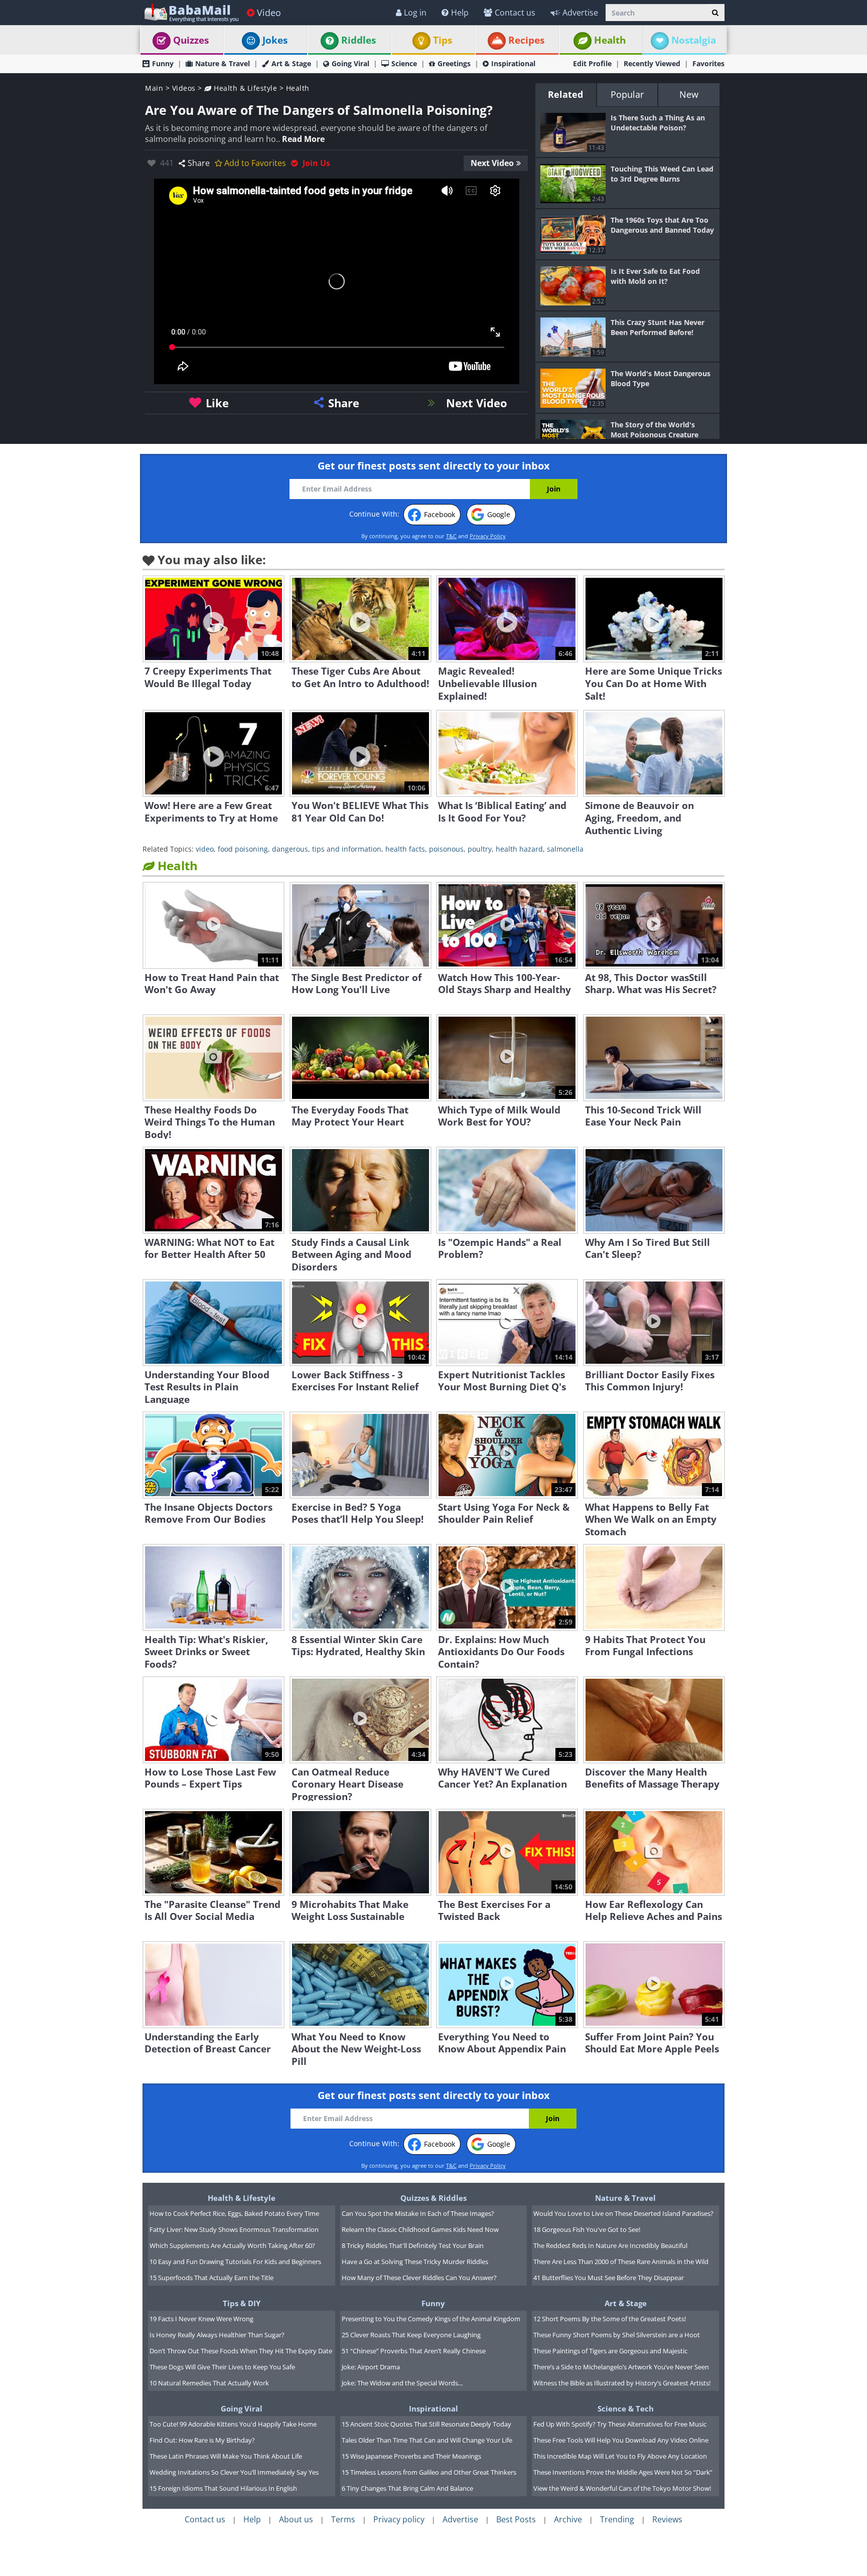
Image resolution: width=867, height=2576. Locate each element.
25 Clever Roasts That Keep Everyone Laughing (411, 2335)
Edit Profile (592, 63)
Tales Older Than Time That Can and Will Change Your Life (427, 2440)
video (205, 849)
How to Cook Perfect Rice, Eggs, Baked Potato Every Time (234, 2213)
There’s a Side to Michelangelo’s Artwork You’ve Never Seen (621, 2367)
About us (296, 2519)
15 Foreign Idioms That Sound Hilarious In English (223, 2488)
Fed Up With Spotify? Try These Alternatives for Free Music (620, 2424)
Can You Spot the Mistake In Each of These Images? (418, 2213)
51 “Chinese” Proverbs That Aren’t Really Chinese (414, 2351)
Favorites (708, 63)
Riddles (358, 40)
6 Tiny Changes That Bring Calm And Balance (407, 2488)
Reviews (667, 2519)
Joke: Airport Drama (371, 2367)
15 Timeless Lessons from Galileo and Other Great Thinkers (429, 2472)
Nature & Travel (223, 63)
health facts (405, 849)
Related (565, 94)
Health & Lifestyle (244, 88)
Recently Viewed (652, 63)
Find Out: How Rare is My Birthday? (202, 2440)
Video (269, 13)
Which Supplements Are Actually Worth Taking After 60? (232, 2245)
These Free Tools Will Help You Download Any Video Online (621, 2440)
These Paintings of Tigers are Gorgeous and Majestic (610, 2351)
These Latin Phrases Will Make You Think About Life (226, 2456)
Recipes (526, 40)
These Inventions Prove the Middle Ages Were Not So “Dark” (623, 2472)
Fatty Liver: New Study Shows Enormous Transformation (234, 2229)
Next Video (492, 163)
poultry (480, 849)
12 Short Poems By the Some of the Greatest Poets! (610, 2319)
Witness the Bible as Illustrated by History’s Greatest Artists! (622, 2383)
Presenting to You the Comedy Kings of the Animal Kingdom (431, 2319)
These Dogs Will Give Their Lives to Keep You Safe (222, 2367)
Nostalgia (694, 40)
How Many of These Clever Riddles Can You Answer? (419, 2278)
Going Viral (350, 63)
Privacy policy (399, 2519)
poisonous (446, 849)
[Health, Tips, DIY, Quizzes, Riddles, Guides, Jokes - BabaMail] (191, 12)
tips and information (347, 849)
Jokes (275, 40)
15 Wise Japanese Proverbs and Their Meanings (411, 2456)
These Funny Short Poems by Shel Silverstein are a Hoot (617, 2335)
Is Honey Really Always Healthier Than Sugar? (217, 2335)
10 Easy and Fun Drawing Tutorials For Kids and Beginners (235, 2262)
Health (610, 40)
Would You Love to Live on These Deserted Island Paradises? (623, 2213)
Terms (343, 2519)
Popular (627, 94)
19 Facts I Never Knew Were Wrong (201, 2319)
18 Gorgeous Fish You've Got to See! (587, 2229)
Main (154, 88)
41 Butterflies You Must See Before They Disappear (609, 2278)
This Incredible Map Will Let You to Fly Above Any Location (620, 2456)
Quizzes (191, 40)
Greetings (454, 63)
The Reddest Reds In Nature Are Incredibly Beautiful (610, 2245)
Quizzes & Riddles (434, 2198)
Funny (163, 63)
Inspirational (513, 63)
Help (460, 13)
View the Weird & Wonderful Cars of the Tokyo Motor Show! (622, 2488)
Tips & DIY (242, 2303)
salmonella (565, 849)
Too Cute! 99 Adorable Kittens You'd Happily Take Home (233, 2424)
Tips (443, 40)
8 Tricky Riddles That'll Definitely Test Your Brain (413, 2245)
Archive (568, 2519)
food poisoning (243, 849)
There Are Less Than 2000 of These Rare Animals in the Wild (621, 2262)
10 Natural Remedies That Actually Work (209, 2383)
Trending (617, 2519)
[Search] (715, 13)
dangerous (290, 849)
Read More (303, 139)
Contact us (515, 13)
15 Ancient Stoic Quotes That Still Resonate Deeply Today (426, 2424)
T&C (451, 536)
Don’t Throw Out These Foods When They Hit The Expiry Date (241, 2351)
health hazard (519, 849)
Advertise (580, 13)
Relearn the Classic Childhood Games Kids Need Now (420, 2229)
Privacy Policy (488, 536)
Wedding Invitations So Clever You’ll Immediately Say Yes (234, 2472)
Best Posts (516, 2519)
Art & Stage (291, 63)
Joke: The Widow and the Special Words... (402, 2383)
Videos (184, 88)
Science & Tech (626, 2408)
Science (404, 63)
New (689, 94)
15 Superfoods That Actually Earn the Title (211, 2278)
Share (199, 163)
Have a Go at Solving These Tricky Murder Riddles (415, 2262)
